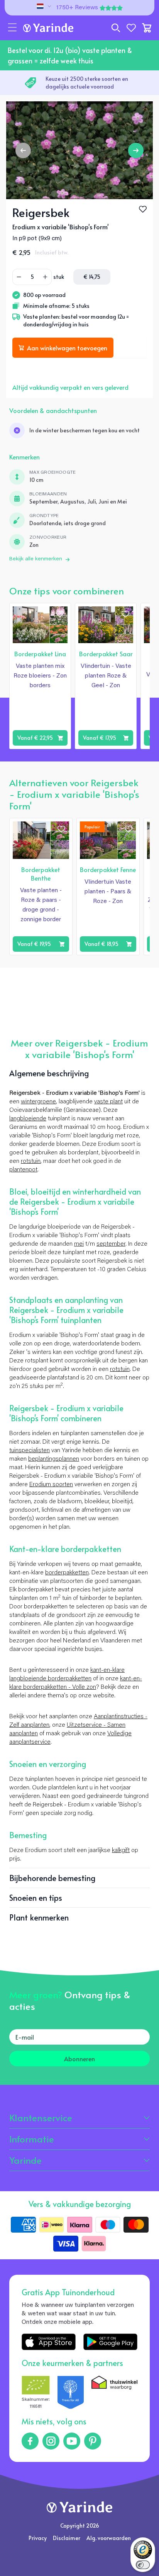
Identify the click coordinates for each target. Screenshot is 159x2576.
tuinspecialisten (30, 1451)
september (111, 1244)
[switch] (143, 2565)
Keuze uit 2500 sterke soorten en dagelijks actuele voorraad (87, 83)
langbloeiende (28, 1119)
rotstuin (31, 1161)
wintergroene (38, 1102)
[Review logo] (71, 2393)
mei (79, 1244)
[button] (12, 28)
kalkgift (121, 1850)
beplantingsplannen (54, 1459)
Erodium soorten (51, 1485)
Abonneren (79, 2059)
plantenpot (23, 1170)
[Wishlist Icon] (143, 209)
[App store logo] (49, 2342)
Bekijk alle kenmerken (36, 559)
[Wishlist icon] (60, 614)
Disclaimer (67, 2538)
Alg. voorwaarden (109, 2538)
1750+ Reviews (77, 8)
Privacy (38, 2538)
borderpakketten (67, 1573)
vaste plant (108, 1102)
